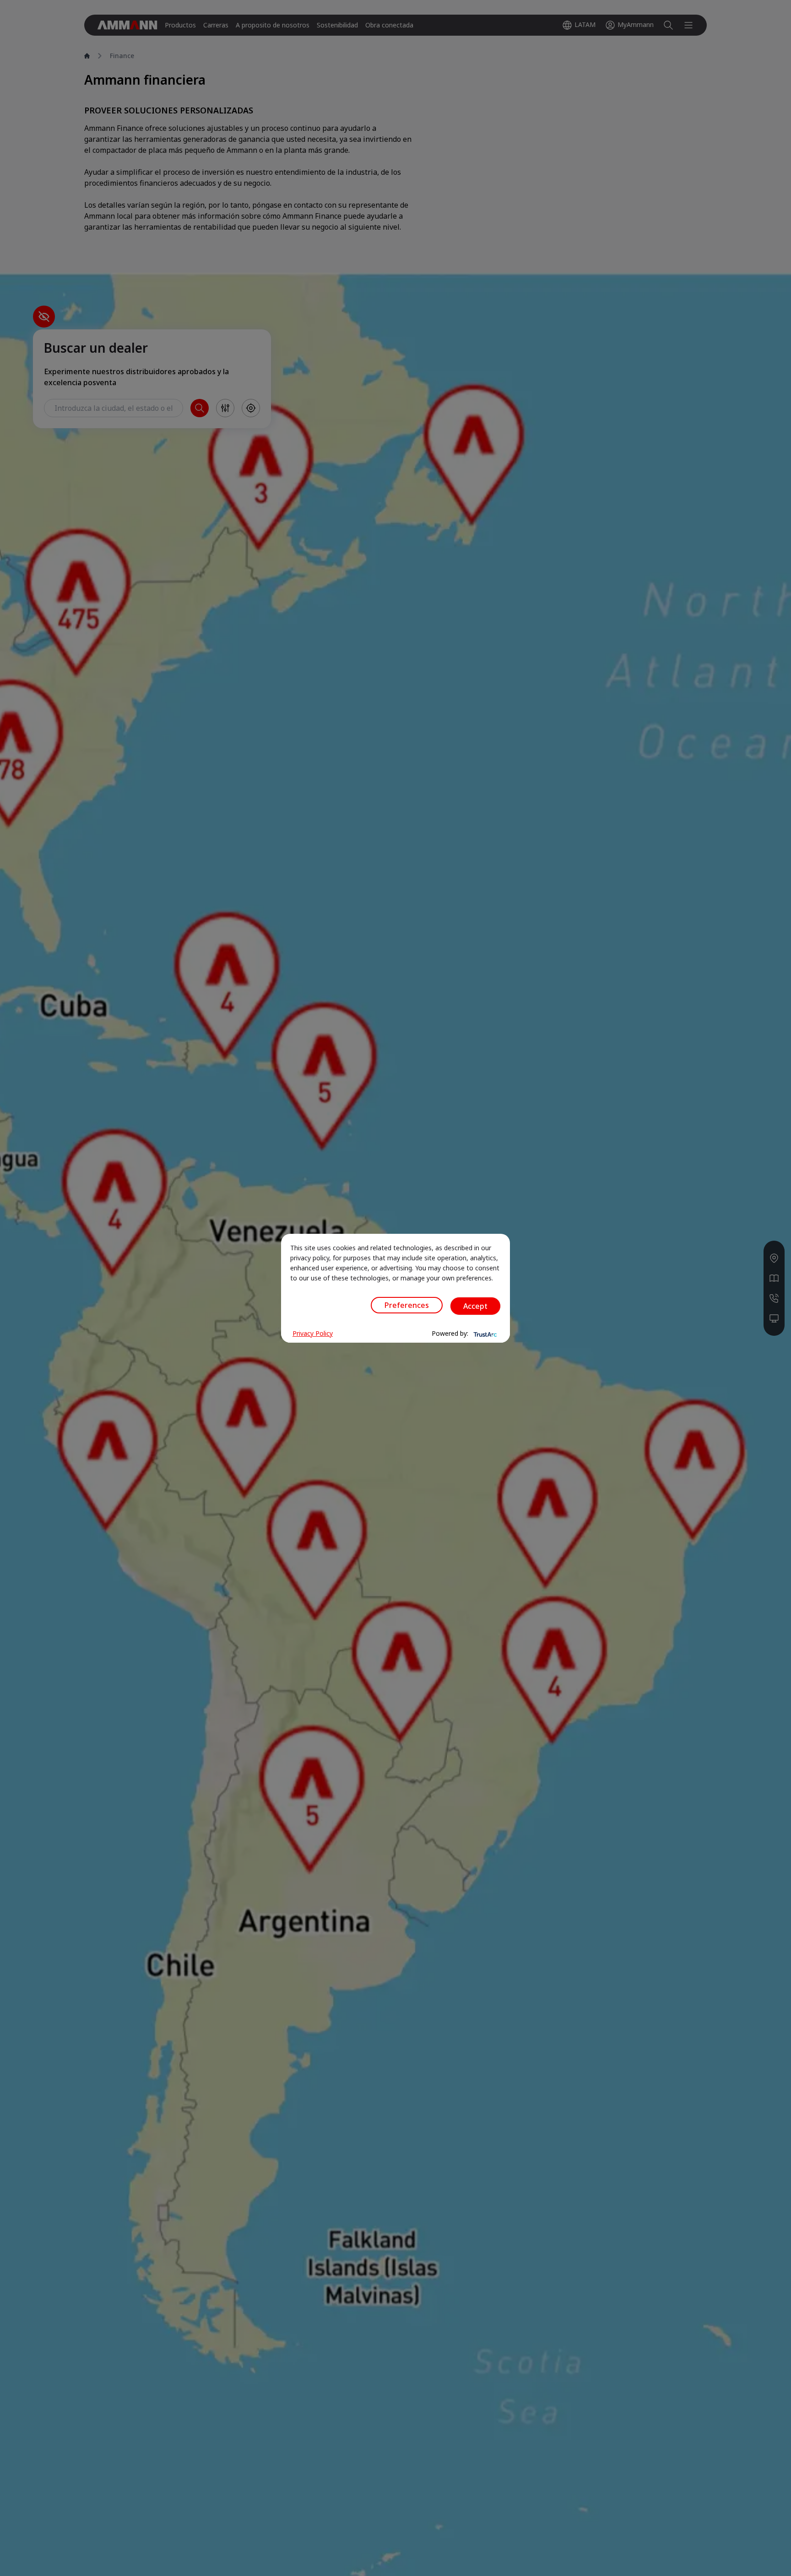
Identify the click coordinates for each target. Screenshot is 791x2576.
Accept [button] (475, 1306)
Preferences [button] (407, 1305)
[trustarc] (484, 1334)
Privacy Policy (313, 1333)
